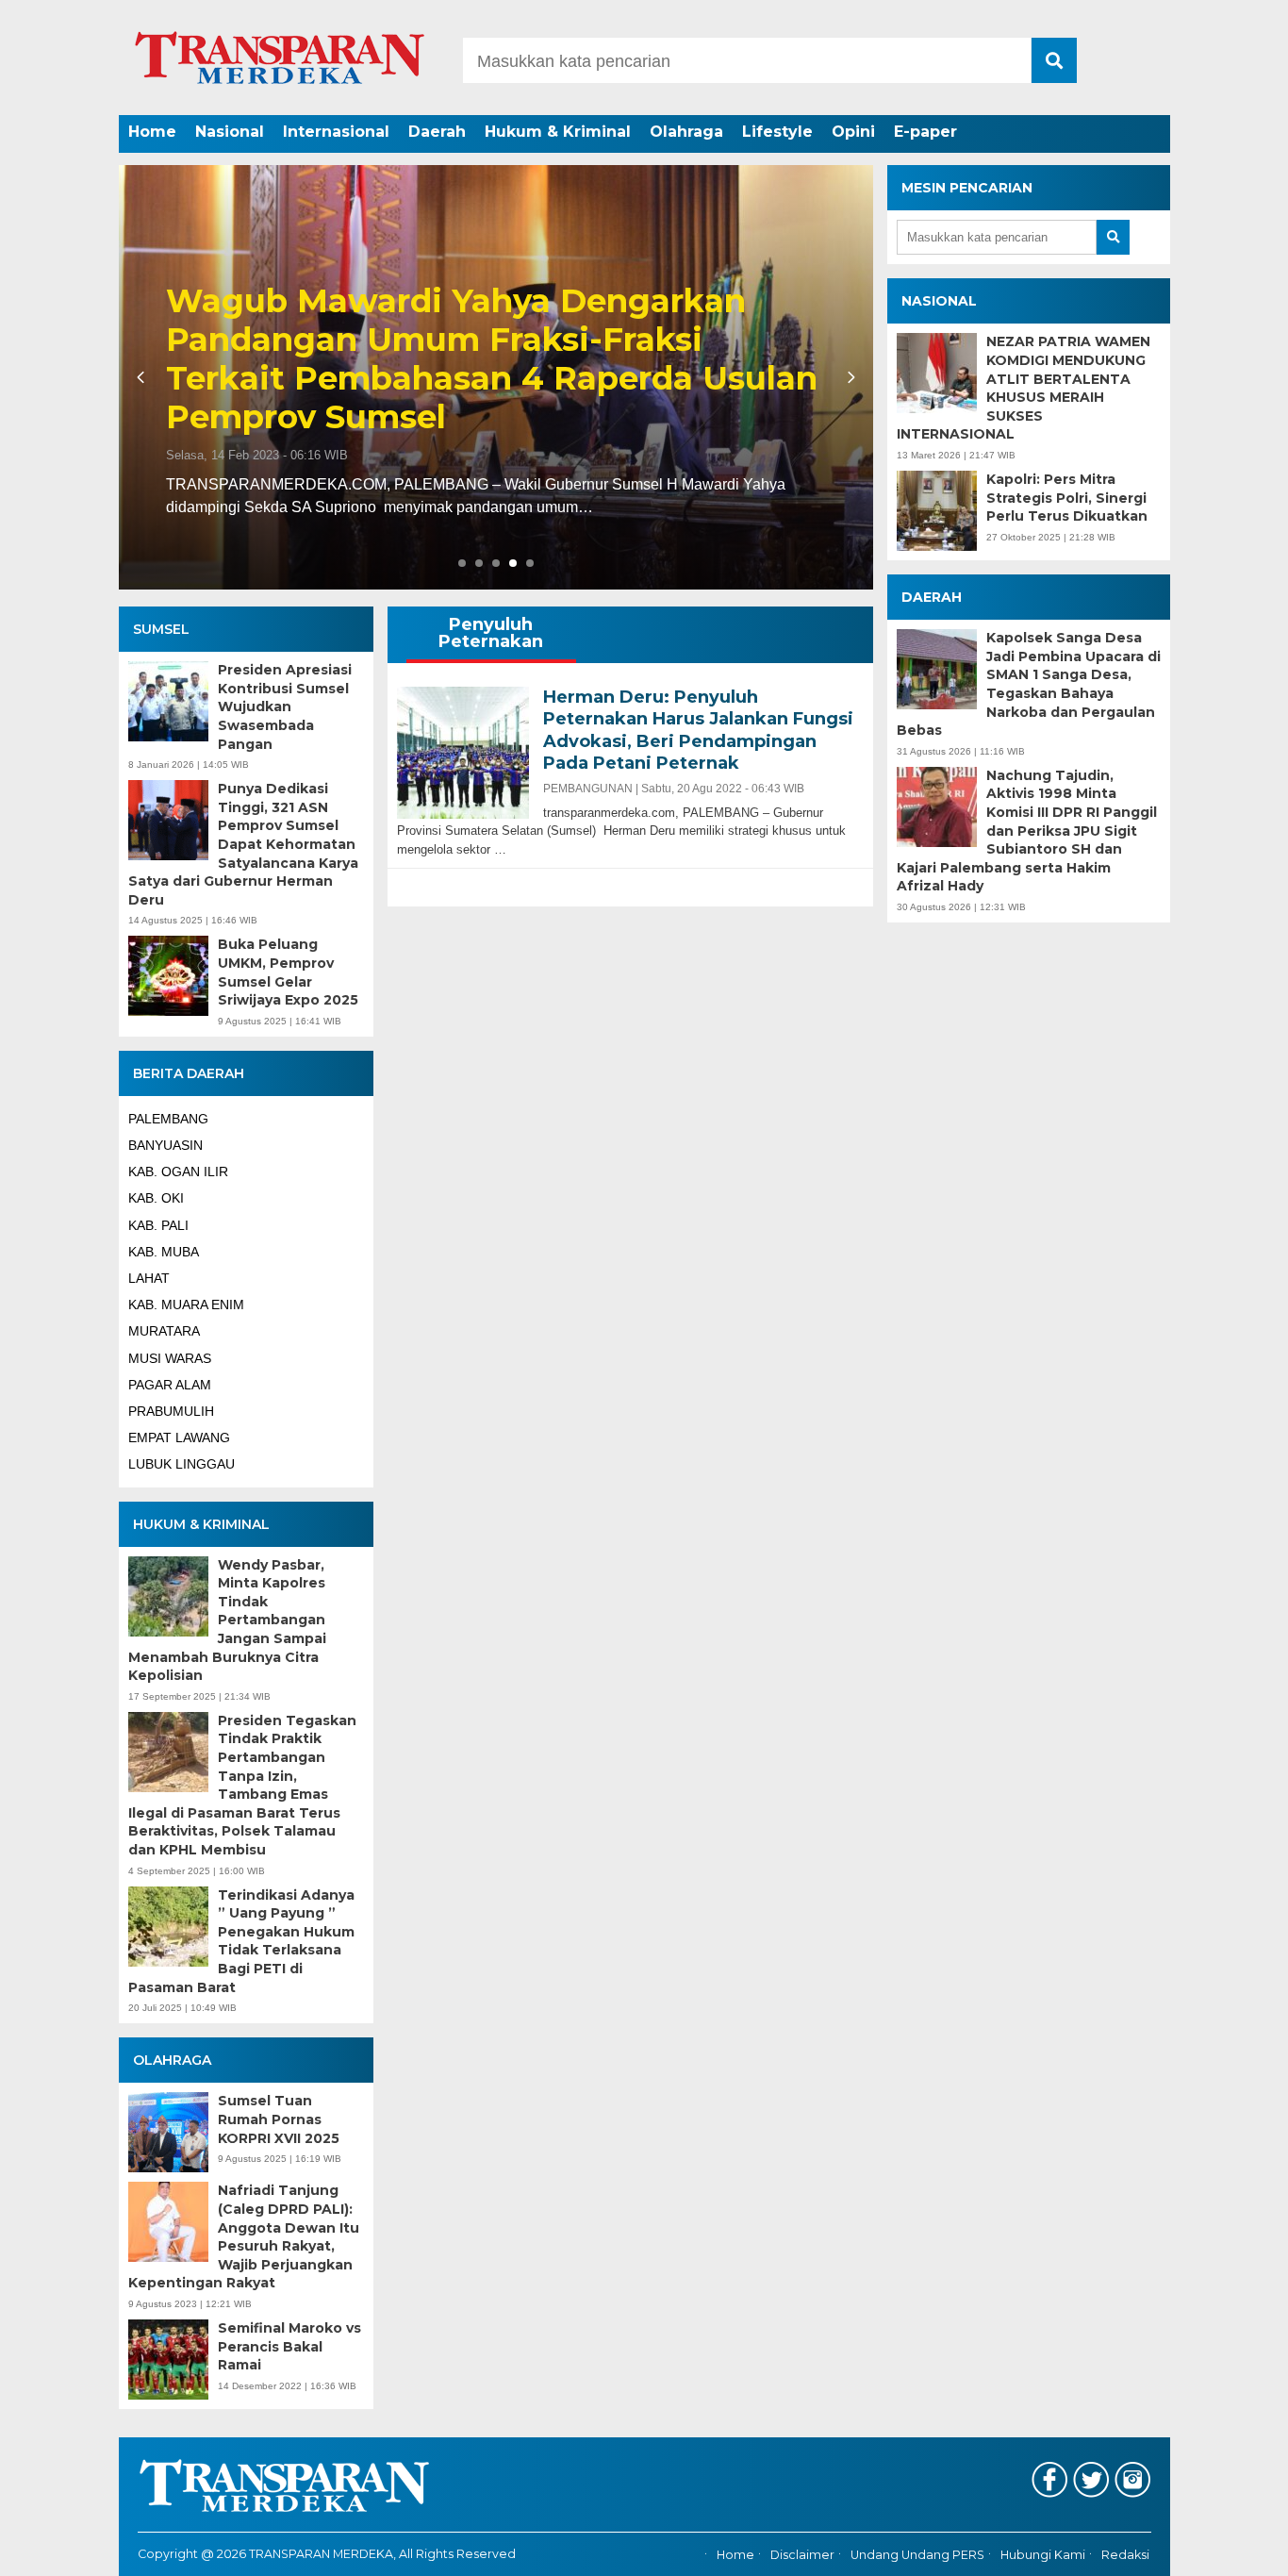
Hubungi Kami (1043, 2555)
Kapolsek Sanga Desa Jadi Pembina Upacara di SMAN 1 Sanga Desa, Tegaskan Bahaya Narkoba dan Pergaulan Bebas (1029, 684)
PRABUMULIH (171, 1411)
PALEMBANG (168, 1119)
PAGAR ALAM (170, 1385)
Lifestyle (777, 132)
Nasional (230, 132)
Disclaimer (802, 2555)
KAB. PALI (158, 1225)
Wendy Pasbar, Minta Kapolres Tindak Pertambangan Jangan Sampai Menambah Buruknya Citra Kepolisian (227, 1620)
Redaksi (1125, 2555)
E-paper (925, 132)
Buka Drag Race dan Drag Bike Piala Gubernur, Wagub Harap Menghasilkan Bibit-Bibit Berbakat (713, 378)
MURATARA (164, 1331)
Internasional (336, 132)
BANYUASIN (165, 1145)
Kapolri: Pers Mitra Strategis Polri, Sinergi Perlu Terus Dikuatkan (1067, 498)
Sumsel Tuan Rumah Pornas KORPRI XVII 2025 (279, 2119)
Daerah (437, 132)
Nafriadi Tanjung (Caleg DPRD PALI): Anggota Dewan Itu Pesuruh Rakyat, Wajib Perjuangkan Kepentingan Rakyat (244, 2236)
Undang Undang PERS (917, 2555)
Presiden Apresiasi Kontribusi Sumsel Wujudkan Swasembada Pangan (285, 706)
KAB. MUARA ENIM (186, 1305)
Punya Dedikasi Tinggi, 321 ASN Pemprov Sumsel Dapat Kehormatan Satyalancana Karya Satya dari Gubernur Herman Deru (243, 844)
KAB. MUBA (164, 1252)
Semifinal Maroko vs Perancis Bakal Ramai (289, 2346)
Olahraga (686, 132)
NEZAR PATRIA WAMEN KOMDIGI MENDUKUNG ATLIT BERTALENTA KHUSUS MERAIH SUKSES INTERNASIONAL (1024, 388)
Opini (853, 132)
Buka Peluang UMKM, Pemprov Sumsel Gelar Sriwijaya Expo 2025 (288, 972)
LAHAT (149, 1278)
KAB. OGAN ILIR (178, 1172)
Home (152, 132)
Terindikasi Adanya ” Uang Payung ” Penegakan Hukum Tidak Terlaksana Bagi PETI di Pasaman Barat (241, 1941)
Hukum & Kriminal (558, 132)
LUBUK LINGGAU (182, 1464)
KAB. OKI (156, 1198)
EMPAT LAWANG (179, 1438)
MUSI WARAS (170, 1358)
